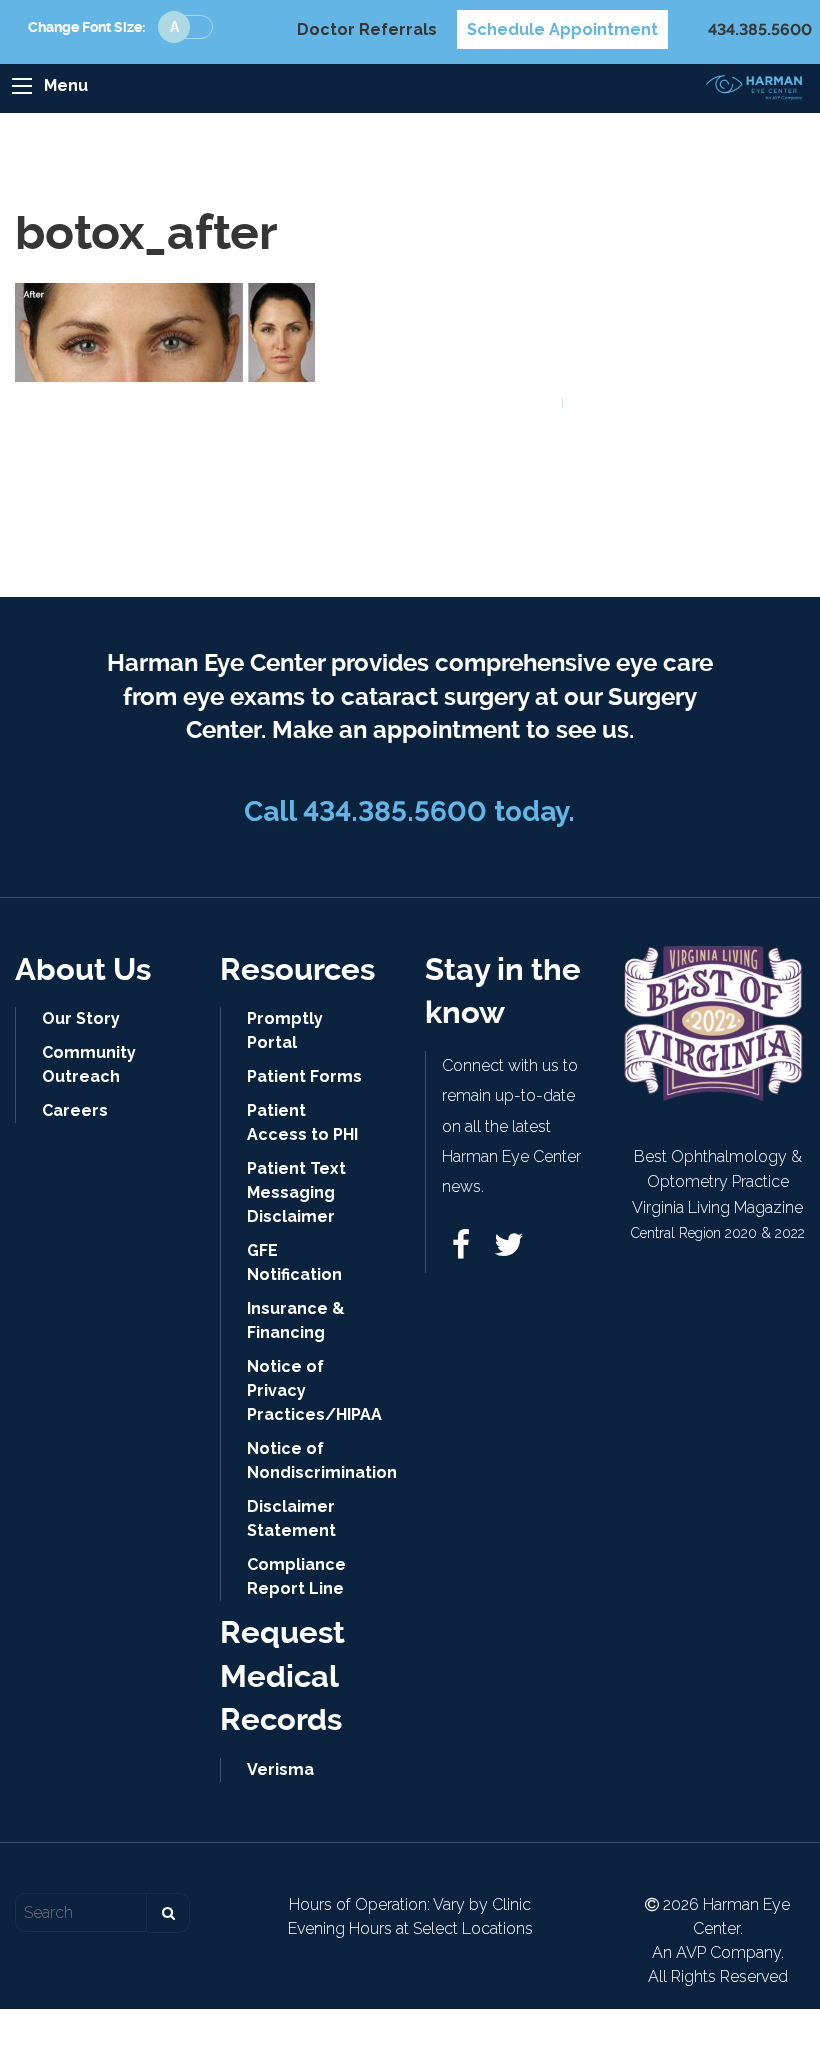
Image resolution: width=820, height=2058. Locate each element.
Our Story (81, 1018)
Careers (75, 1110)
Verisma (280, 1769)
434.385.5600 (760, 29)
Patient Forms (304, 1076)
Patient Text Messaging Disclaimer (296, 1192)
